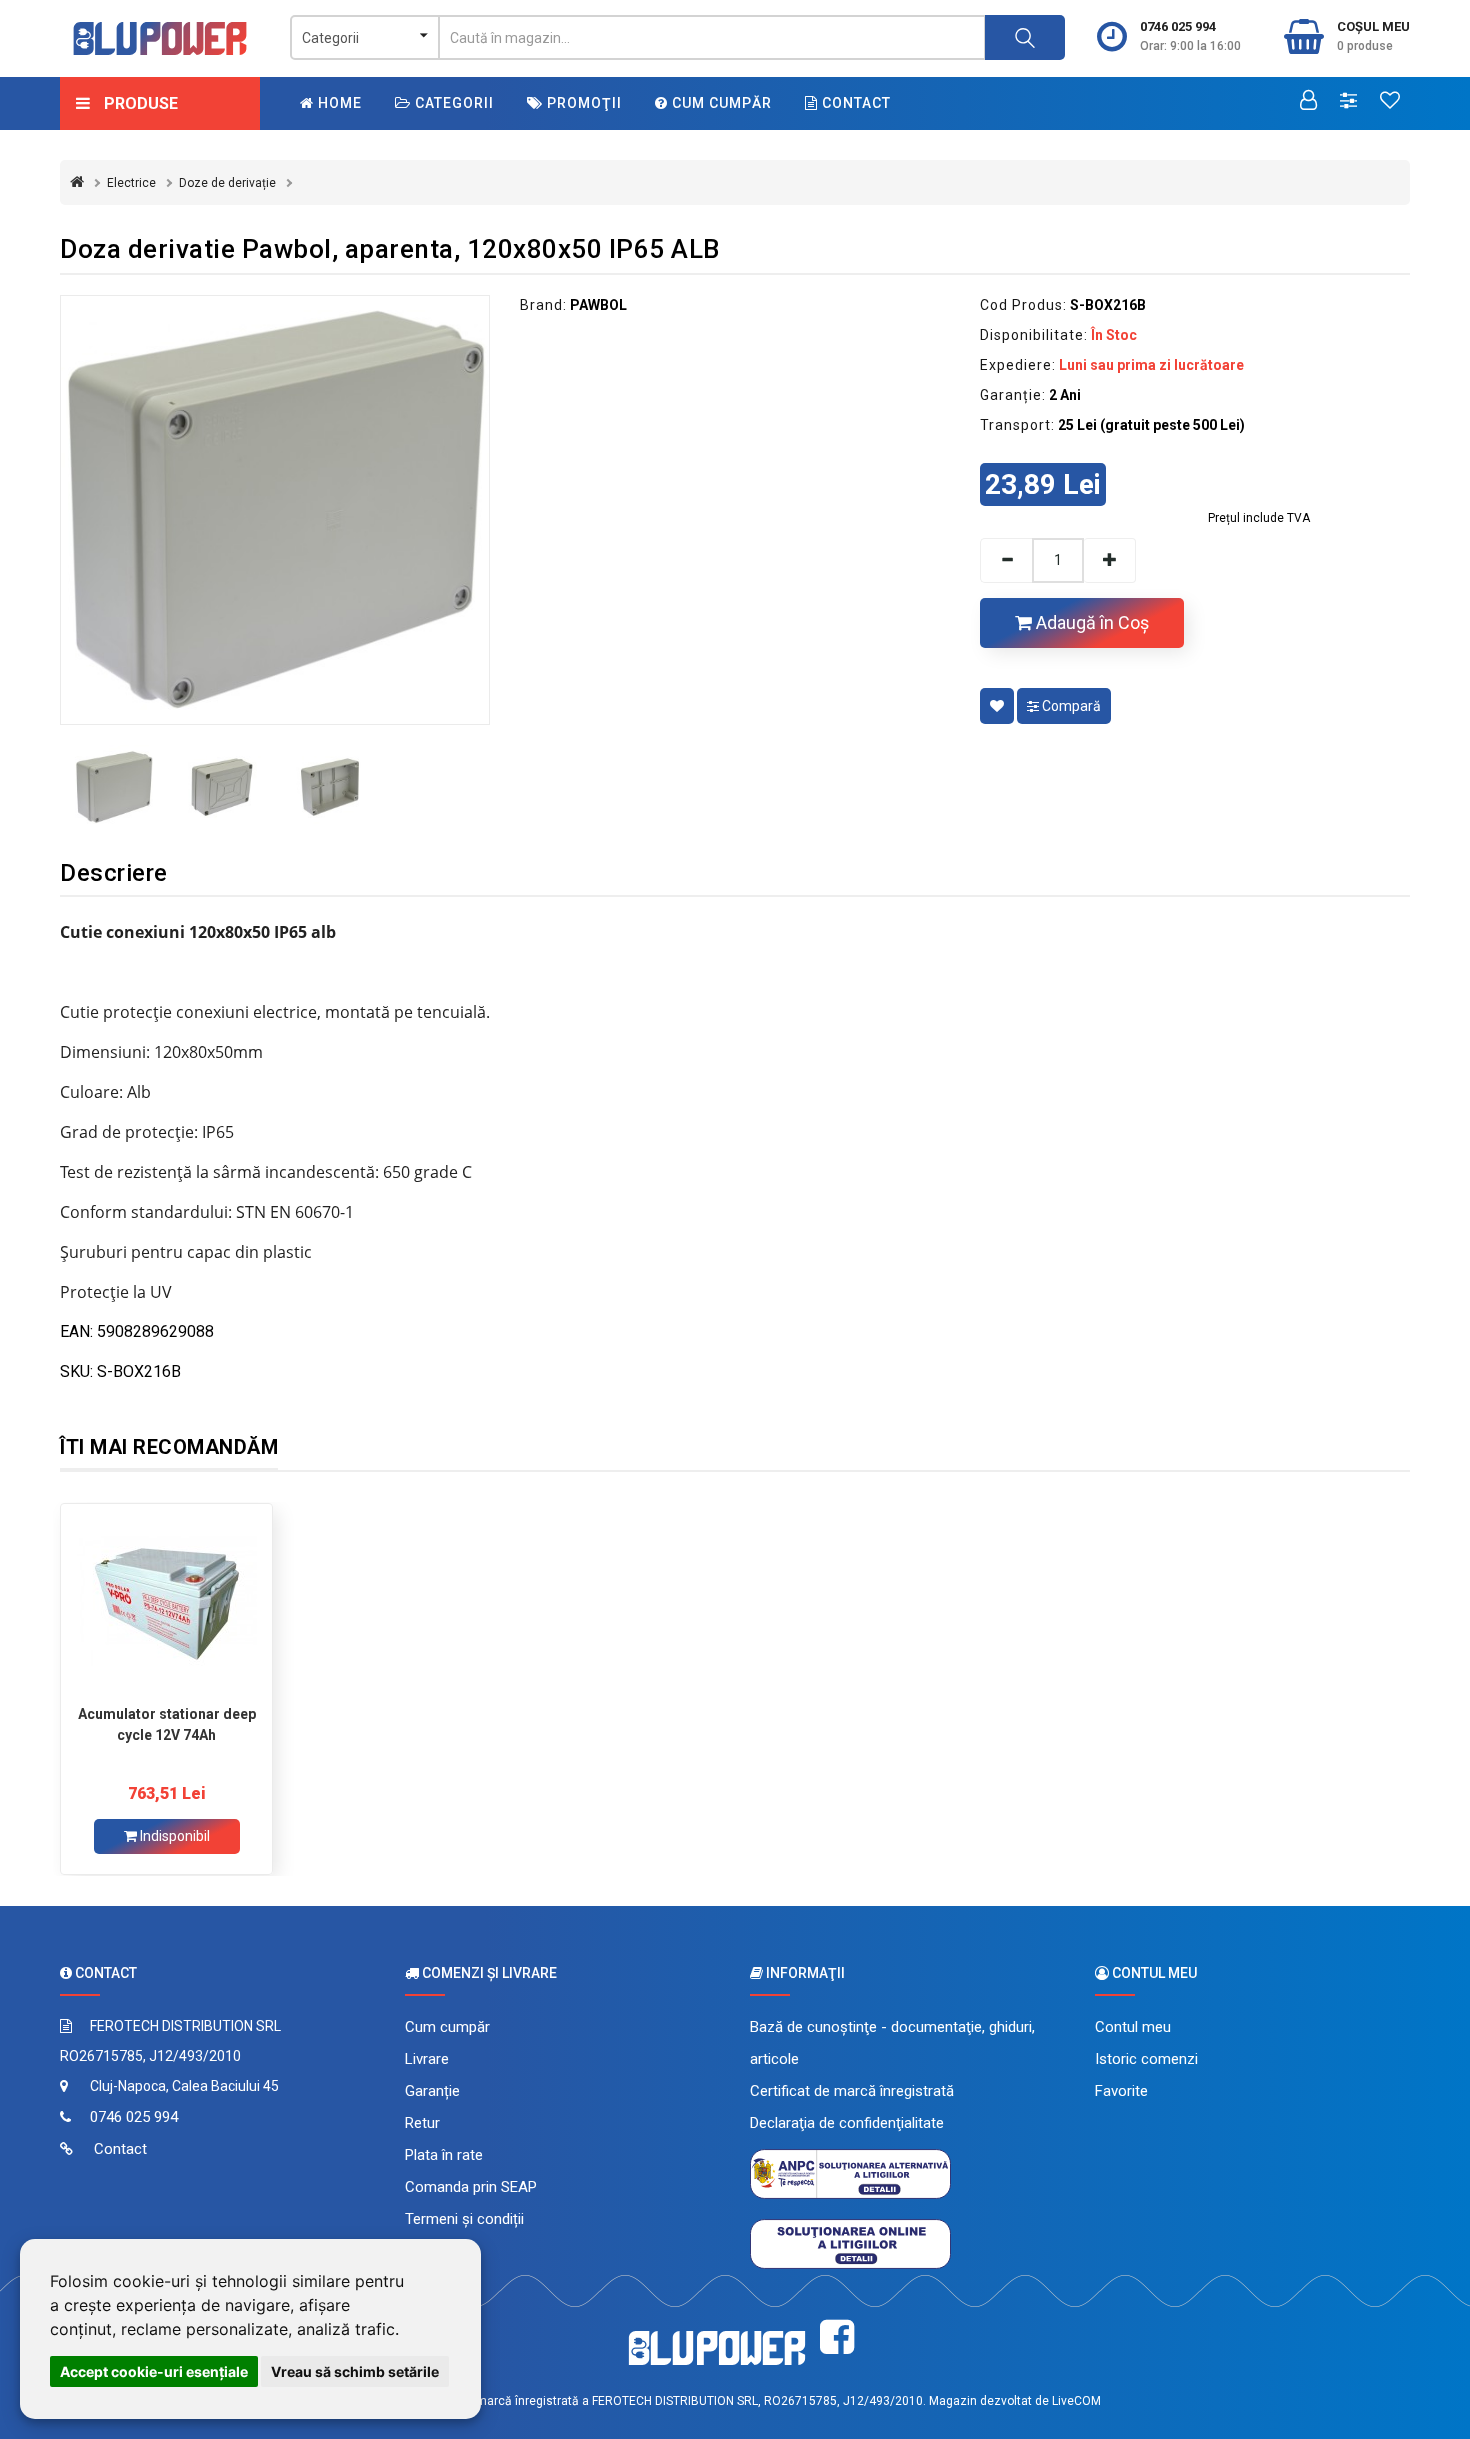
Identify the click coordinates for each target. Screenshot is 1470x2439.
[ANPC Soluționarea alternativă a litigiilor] (850, 2173)
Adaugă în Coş (1090, 622)
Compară (1070, 706)
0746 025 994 (1178, 26)
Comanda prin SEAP (471, 2187)
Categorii (452, 103)
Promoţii (582, 103)
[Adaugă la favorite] (997, 706)
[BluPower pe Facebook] (837, 2337)
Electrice (131, 183)
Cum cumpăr (720, 103)
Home (338, 103)
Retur (422, 2123)
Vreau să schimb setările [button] (355, 2371)
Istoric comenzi (1146, 2059)
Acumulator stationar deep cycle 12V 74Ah (167, 1724)
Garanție (432, 2091)
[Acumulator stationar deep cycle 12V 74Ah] (166, 1604)
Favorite (1121, 2091)
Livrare (427, 2059)
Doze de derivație (227, 183)
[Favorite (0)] (1390, 102)
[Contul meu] (1308, 102)
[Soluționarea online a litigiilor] (850, 2243)
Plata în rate (444, 2155)
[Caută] (1025, 37)
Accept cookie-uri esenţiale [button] (154, 2371)
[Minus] (1006, 560)
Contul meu (1133, 2027)
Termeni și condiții (464, 2219)
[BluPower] (160, 38)
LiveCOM (1076, 2401)
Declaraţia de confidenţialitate (847, 2123)
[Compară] (1348, 102)
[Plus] (1110, 560)
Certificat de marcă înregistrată (852, 2091)
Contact (854, 103)
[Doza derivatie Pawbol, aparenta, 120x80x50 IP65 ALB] (275, 510)
